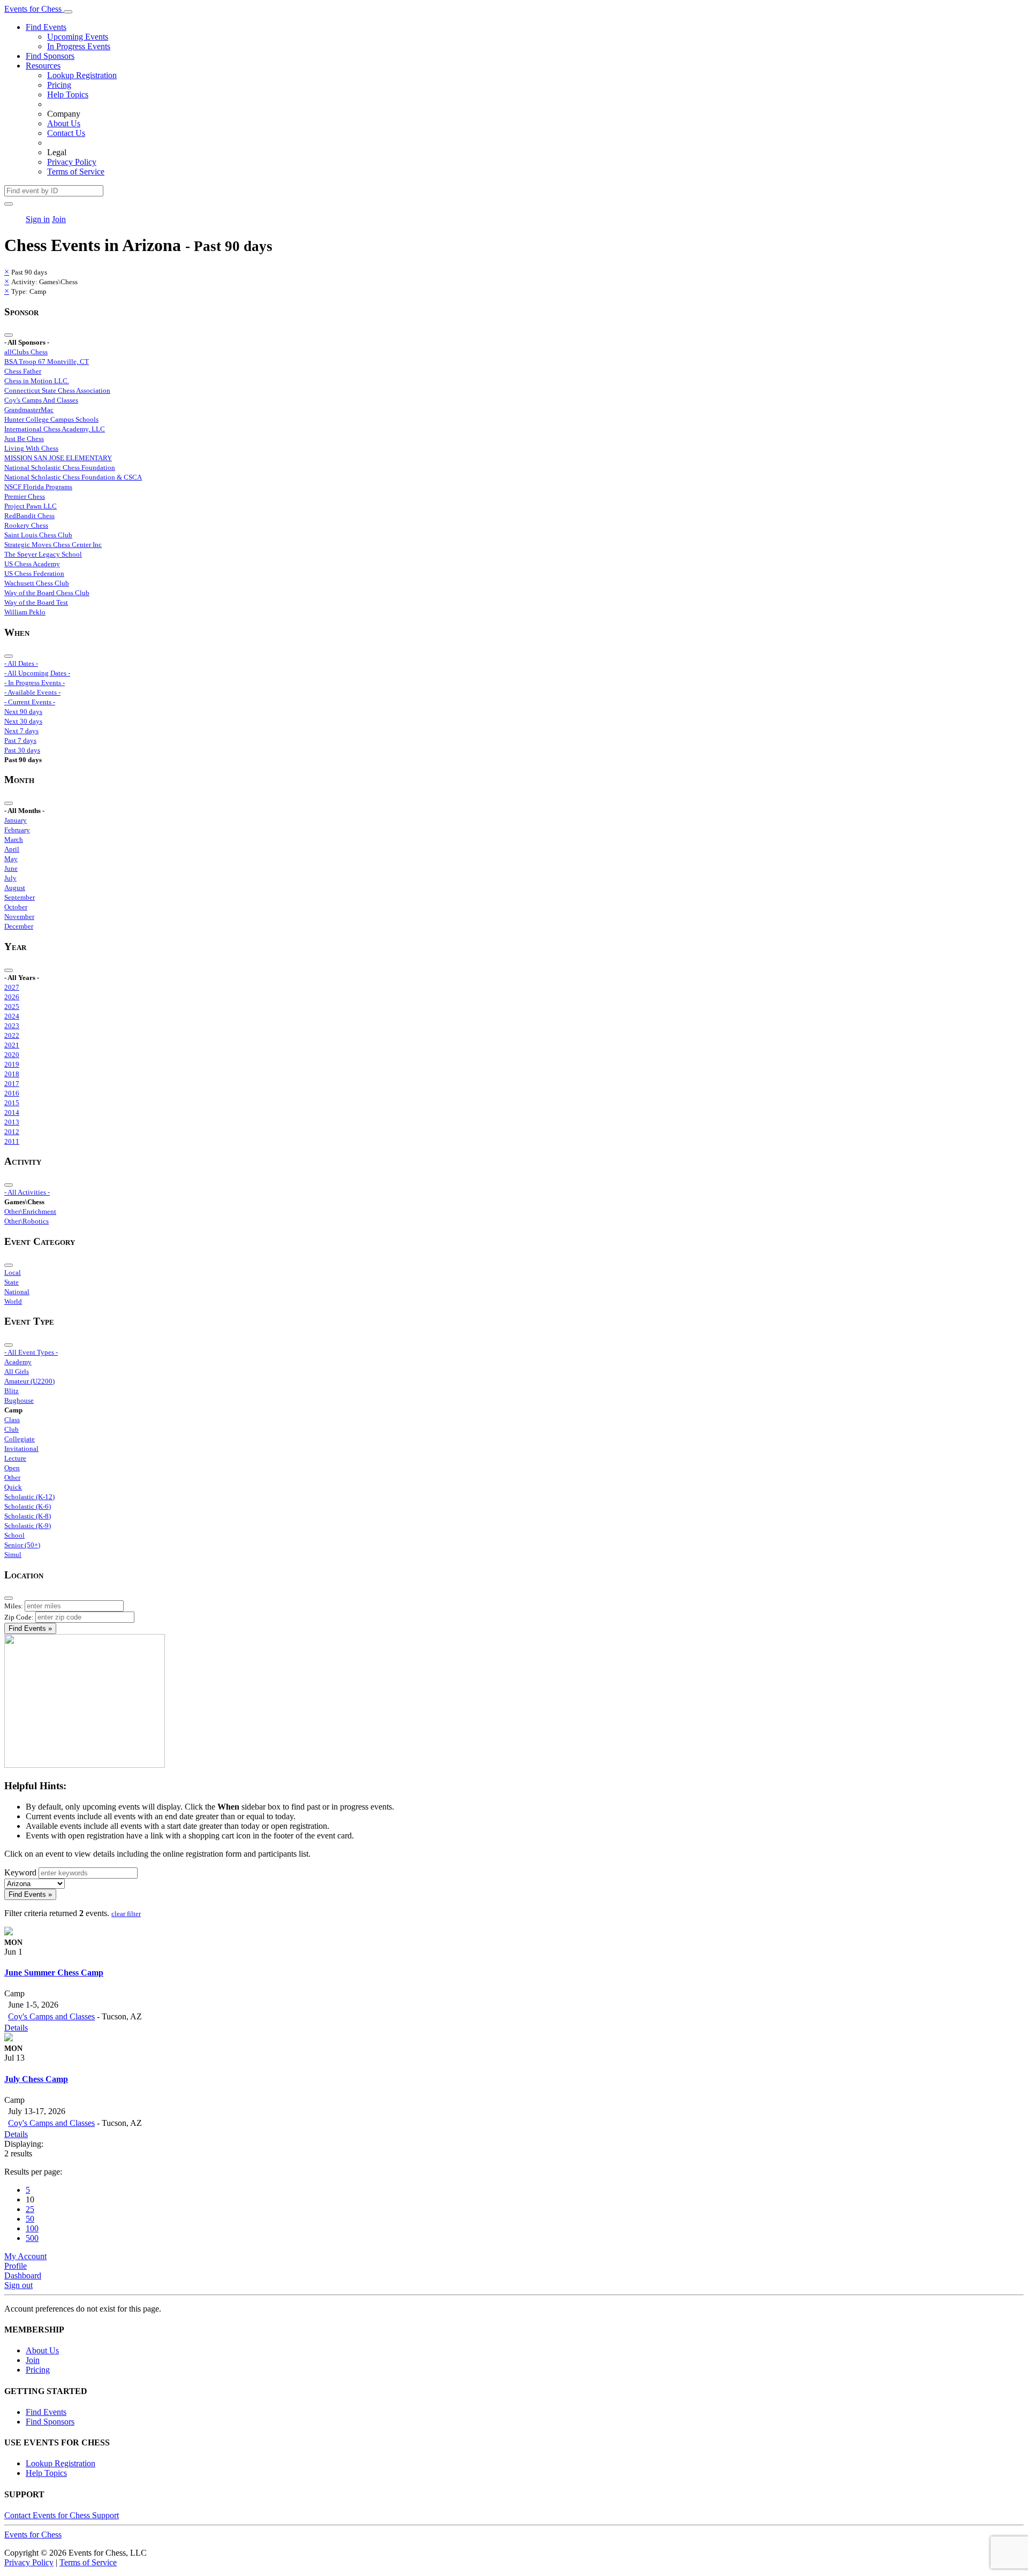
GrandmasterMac (29, 410)
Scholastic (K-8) (28, 1516)
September (20, 897)
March (14, 839)
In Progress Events (79, 46)
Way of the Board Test (36, 602)
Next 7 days (21, 731)
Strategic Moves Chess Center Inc (53, 545)
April (12, 849)
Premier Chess (25, 496)
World (13, 1301)
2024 (12, 1016)
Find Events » (30, 1628)
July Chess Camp (36, 2079)
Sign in (38, 219)
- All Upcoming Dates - (37, 673)
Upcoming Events (78, 37)
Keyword (20, 1872)
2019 (12, 1064)
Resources (43, 66)
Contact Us (66, 133)
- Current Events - (30, 702)
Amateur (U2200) (29, 1381)
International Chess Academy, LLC (55, 429)
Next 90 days (23, 712)
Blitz (12, 1391)
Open (12, 1468)
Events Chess (33, 2535)
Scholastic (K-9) (28, 1526)
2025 (12, 1006)
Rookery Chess (26, 525)
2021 (12, 1045)
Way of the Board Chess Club (47, 593)
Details (16, 2028)
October (16, 907)
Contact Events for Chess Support (62, 2515)
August (15, 888)
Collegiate (20, 1439)
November (19, 917)
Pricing (59, 85)
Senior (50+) (22, 1545)
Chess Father (23, 371)
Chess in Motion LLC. (37, 381)
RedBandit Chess (29, 516)
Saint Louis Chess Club (38, 535)
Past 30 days (22, 750)
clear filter (126, 1914)
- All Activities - (27, 1192)
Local (13, 1272)
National (17, 1292)
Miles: (14, 1606)
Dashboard (23, 2275)
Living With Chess (31, 448)
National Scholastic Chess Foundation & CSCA (73, 477)
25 (30, 2209)
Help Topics (68, 94)
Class (12, 1420)
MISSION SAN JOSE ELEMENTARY (58, 458)
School (14, 1535)
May (11, 859)
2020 (12, 1055)
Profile (16, 2266)
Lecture (15, 1458)
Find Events (46, 27)
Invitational (21, 1449)
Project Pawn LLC (31, 506)
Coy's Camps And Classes (41, 400)
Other (12, 1477)
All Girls (17, 1371)
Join (59, 219)
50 (30, 2219)
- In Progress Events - (35, 683)
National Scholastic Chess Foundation (60, 468)
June (11, 868)
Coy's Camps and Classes (51, 2016)
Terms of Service (76, 172)
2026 (12, 997)
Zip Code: (19, 1617)
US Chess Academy (32, 564)
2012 (12, 1132)
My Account (25, 2256)
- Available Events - (32, 692)
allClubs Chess (26, 352)
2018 (12, 1074)
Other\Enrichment (30, 1211)
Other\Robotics (27, 1221)
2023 (12, 1026)
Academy (18, 1362)
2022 (12, 1035)
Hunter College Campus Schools (51, 419)
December (19, 926)
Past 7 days (20, 740)
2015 (12, 1103)
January (16, 820)
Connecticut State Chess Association (57, 390)
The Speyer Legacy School (43, 554)
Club (12, 1429)
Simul (13, 1555)
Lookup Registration (82, 75)
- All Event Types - (31, 1352)
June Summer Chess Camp (54, 1973)
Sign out (18, 2285)
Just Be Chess (24, 439)
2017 (12, 1084)
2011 (12, 1141)
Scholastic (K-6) (28, 1506)
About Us (64, 123)
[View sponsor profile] (9, 1932)
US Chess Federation (34, 573)
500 (32, 2238)
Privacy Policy (72, 162)
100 (32, 2228)
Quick (13, 1487)
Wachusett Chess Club (37, 583)
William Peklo (25, 612)
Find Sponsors (50, 56)
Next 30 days (23, 721)
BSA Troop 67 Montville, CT (47, 362)
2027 (12, 987)
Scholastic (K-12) (29, 1497)
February (17, 830)
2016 (12, 1093)
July (10, 878)
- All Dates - (21, 663)
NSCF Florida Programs (38, 487)
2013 (12, 1122)
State (12, 1282)
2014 (12, 1112)
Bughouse (19, 1400)
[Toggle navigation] (68, 12)
